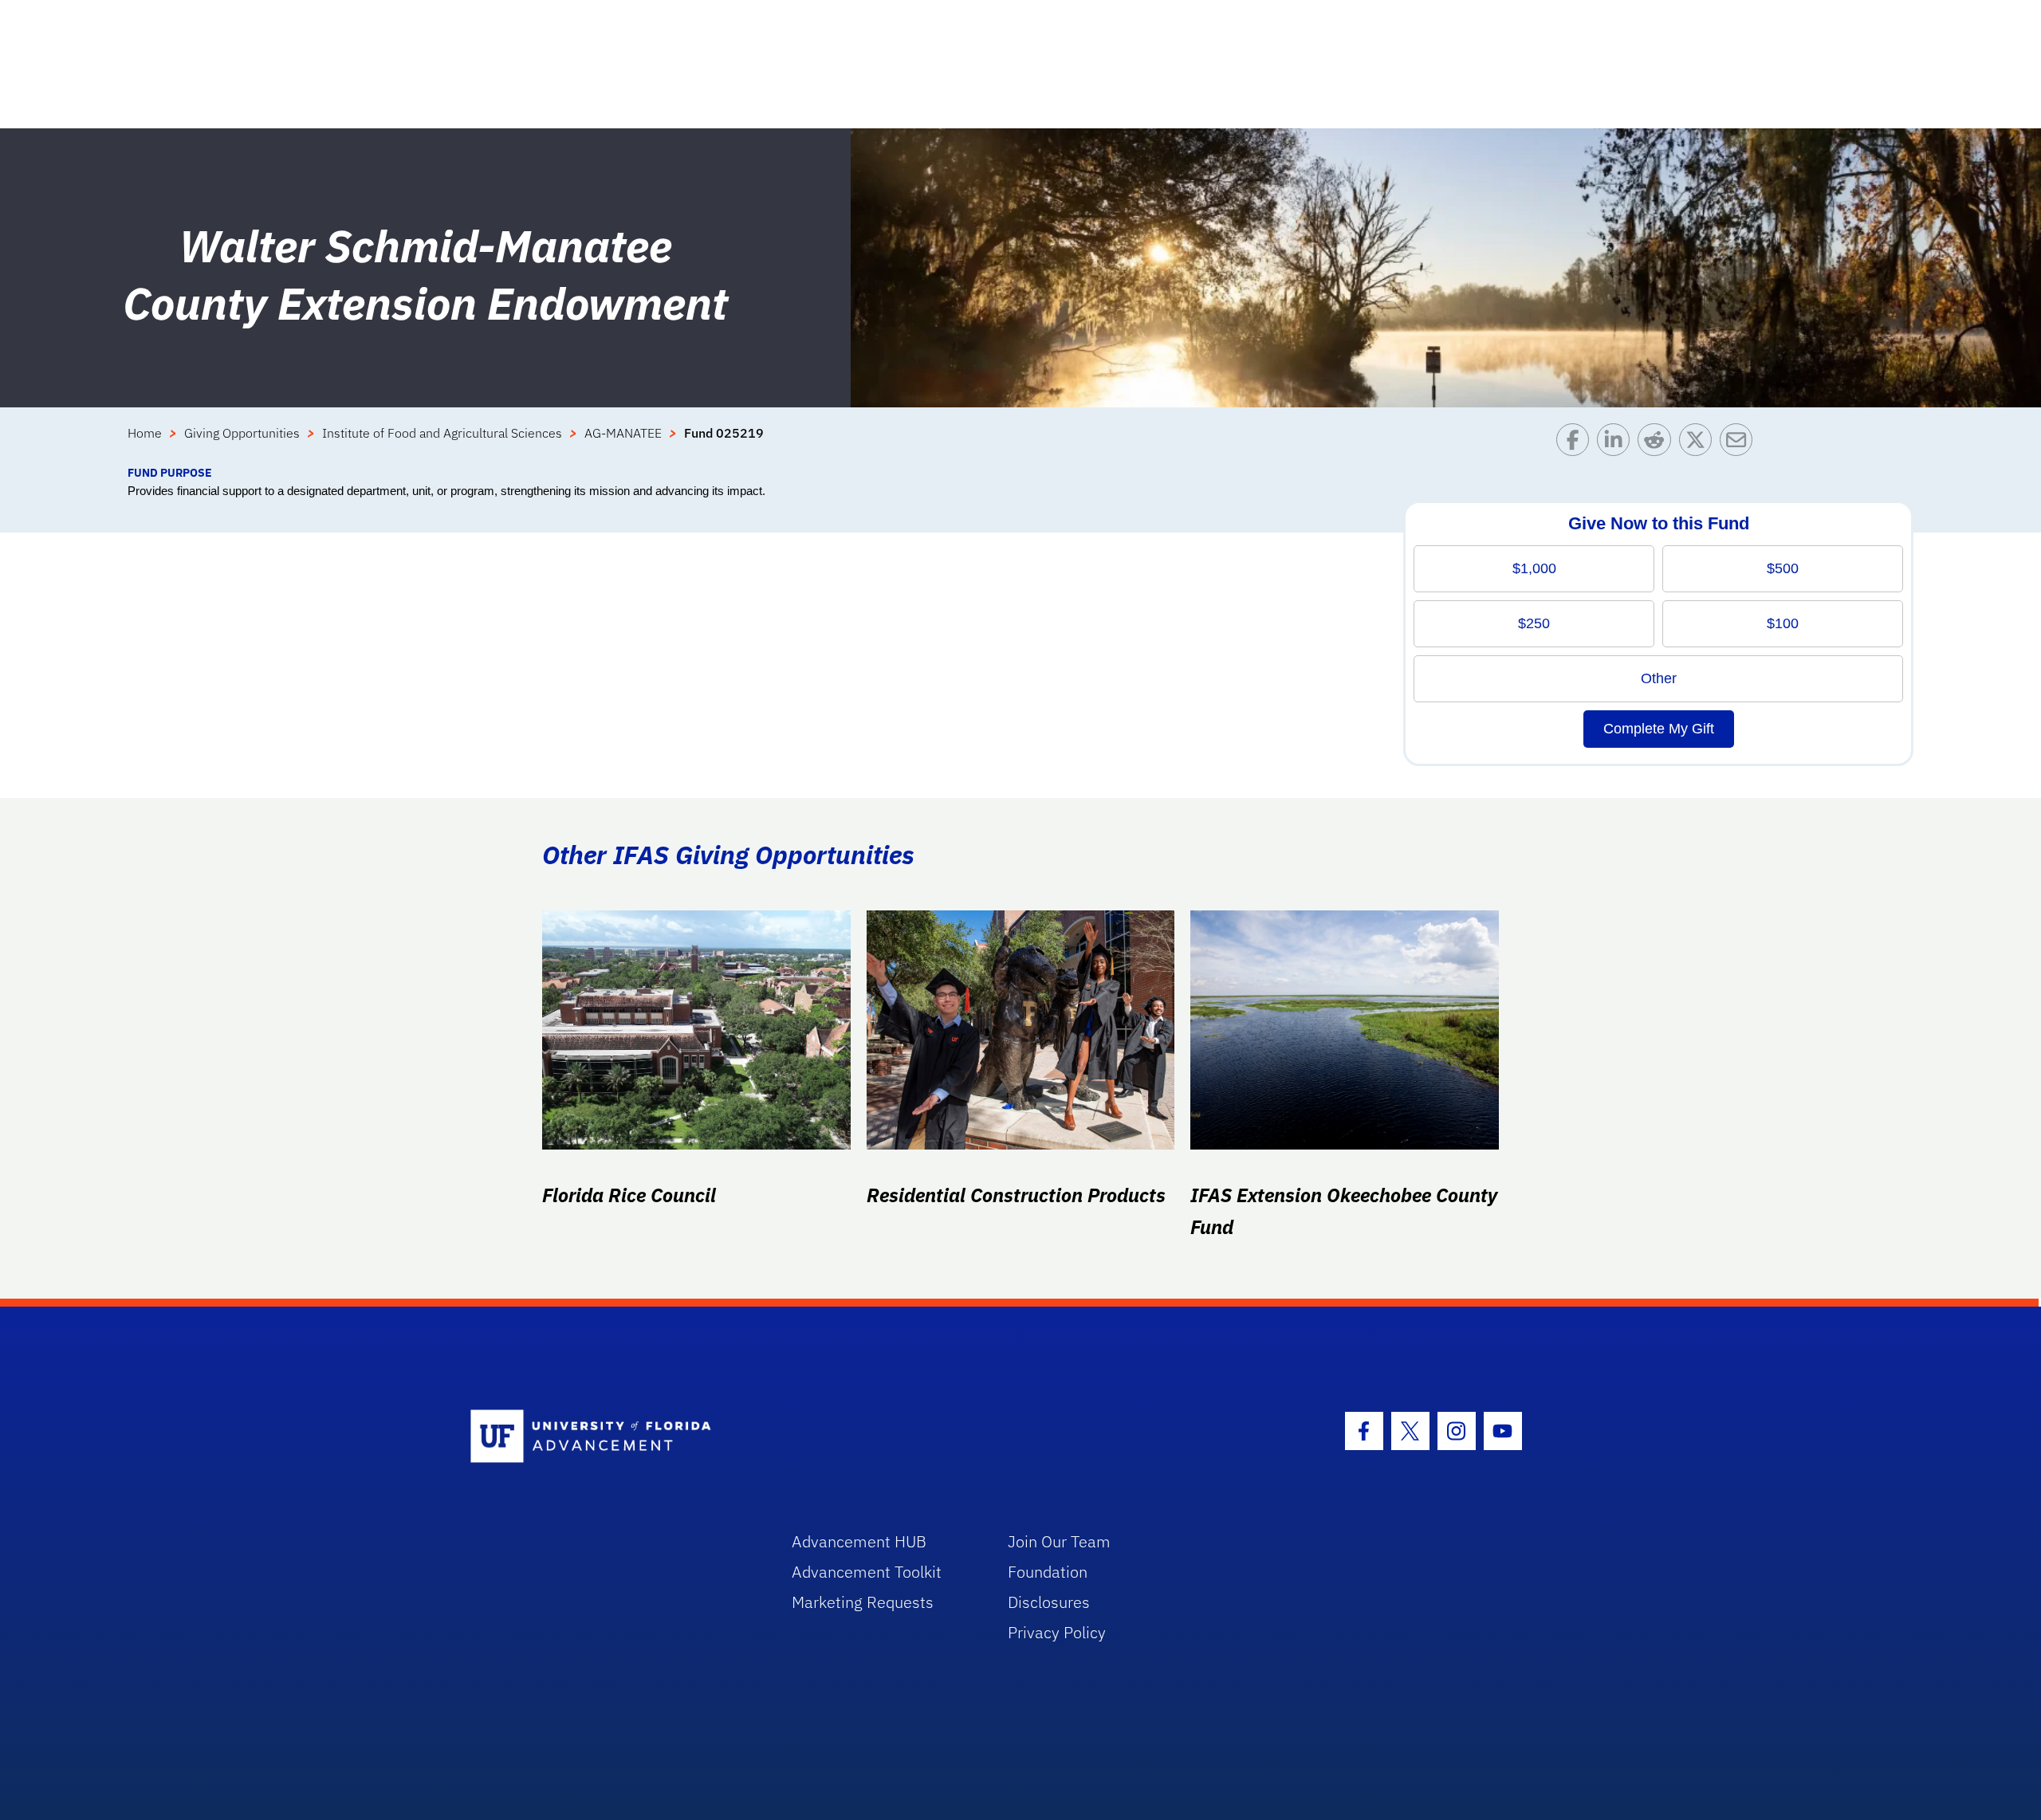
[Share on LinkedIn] (1617, 444)
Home (145, 433)
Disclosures (1049, 1602)
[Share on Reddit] (1658, 444)
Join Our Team (1059, 1541)
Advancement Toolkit (867, 1572)
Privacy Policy (1057, 1632)
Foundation (1048, 1572)
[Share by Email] (1740, 444)
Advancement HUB (859, 1541)
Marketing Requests (863, 1602)
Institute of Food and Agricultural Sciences (442, 433)
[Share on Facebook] (1577, 444)
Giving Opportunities (242, 433)
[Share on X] (1699, 444)
